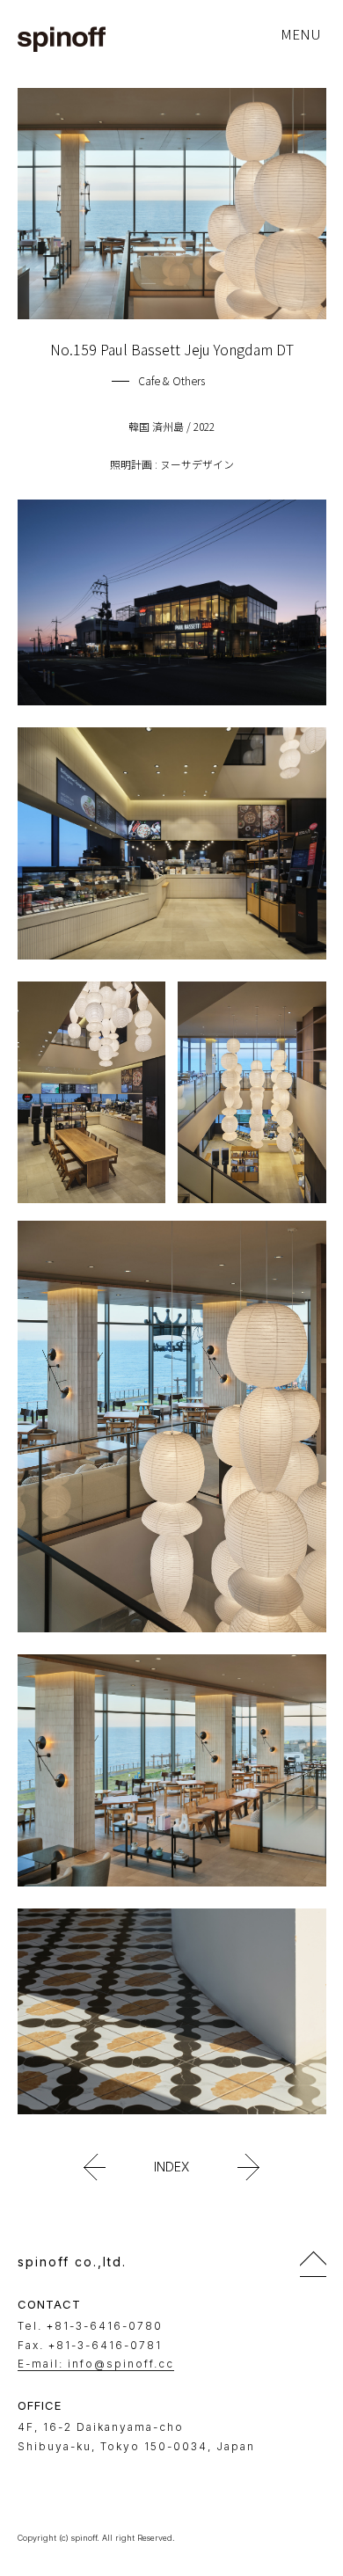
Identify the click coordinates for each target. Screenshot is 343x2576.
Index (171, 2167)
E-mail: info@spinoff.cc (96, 2364)
